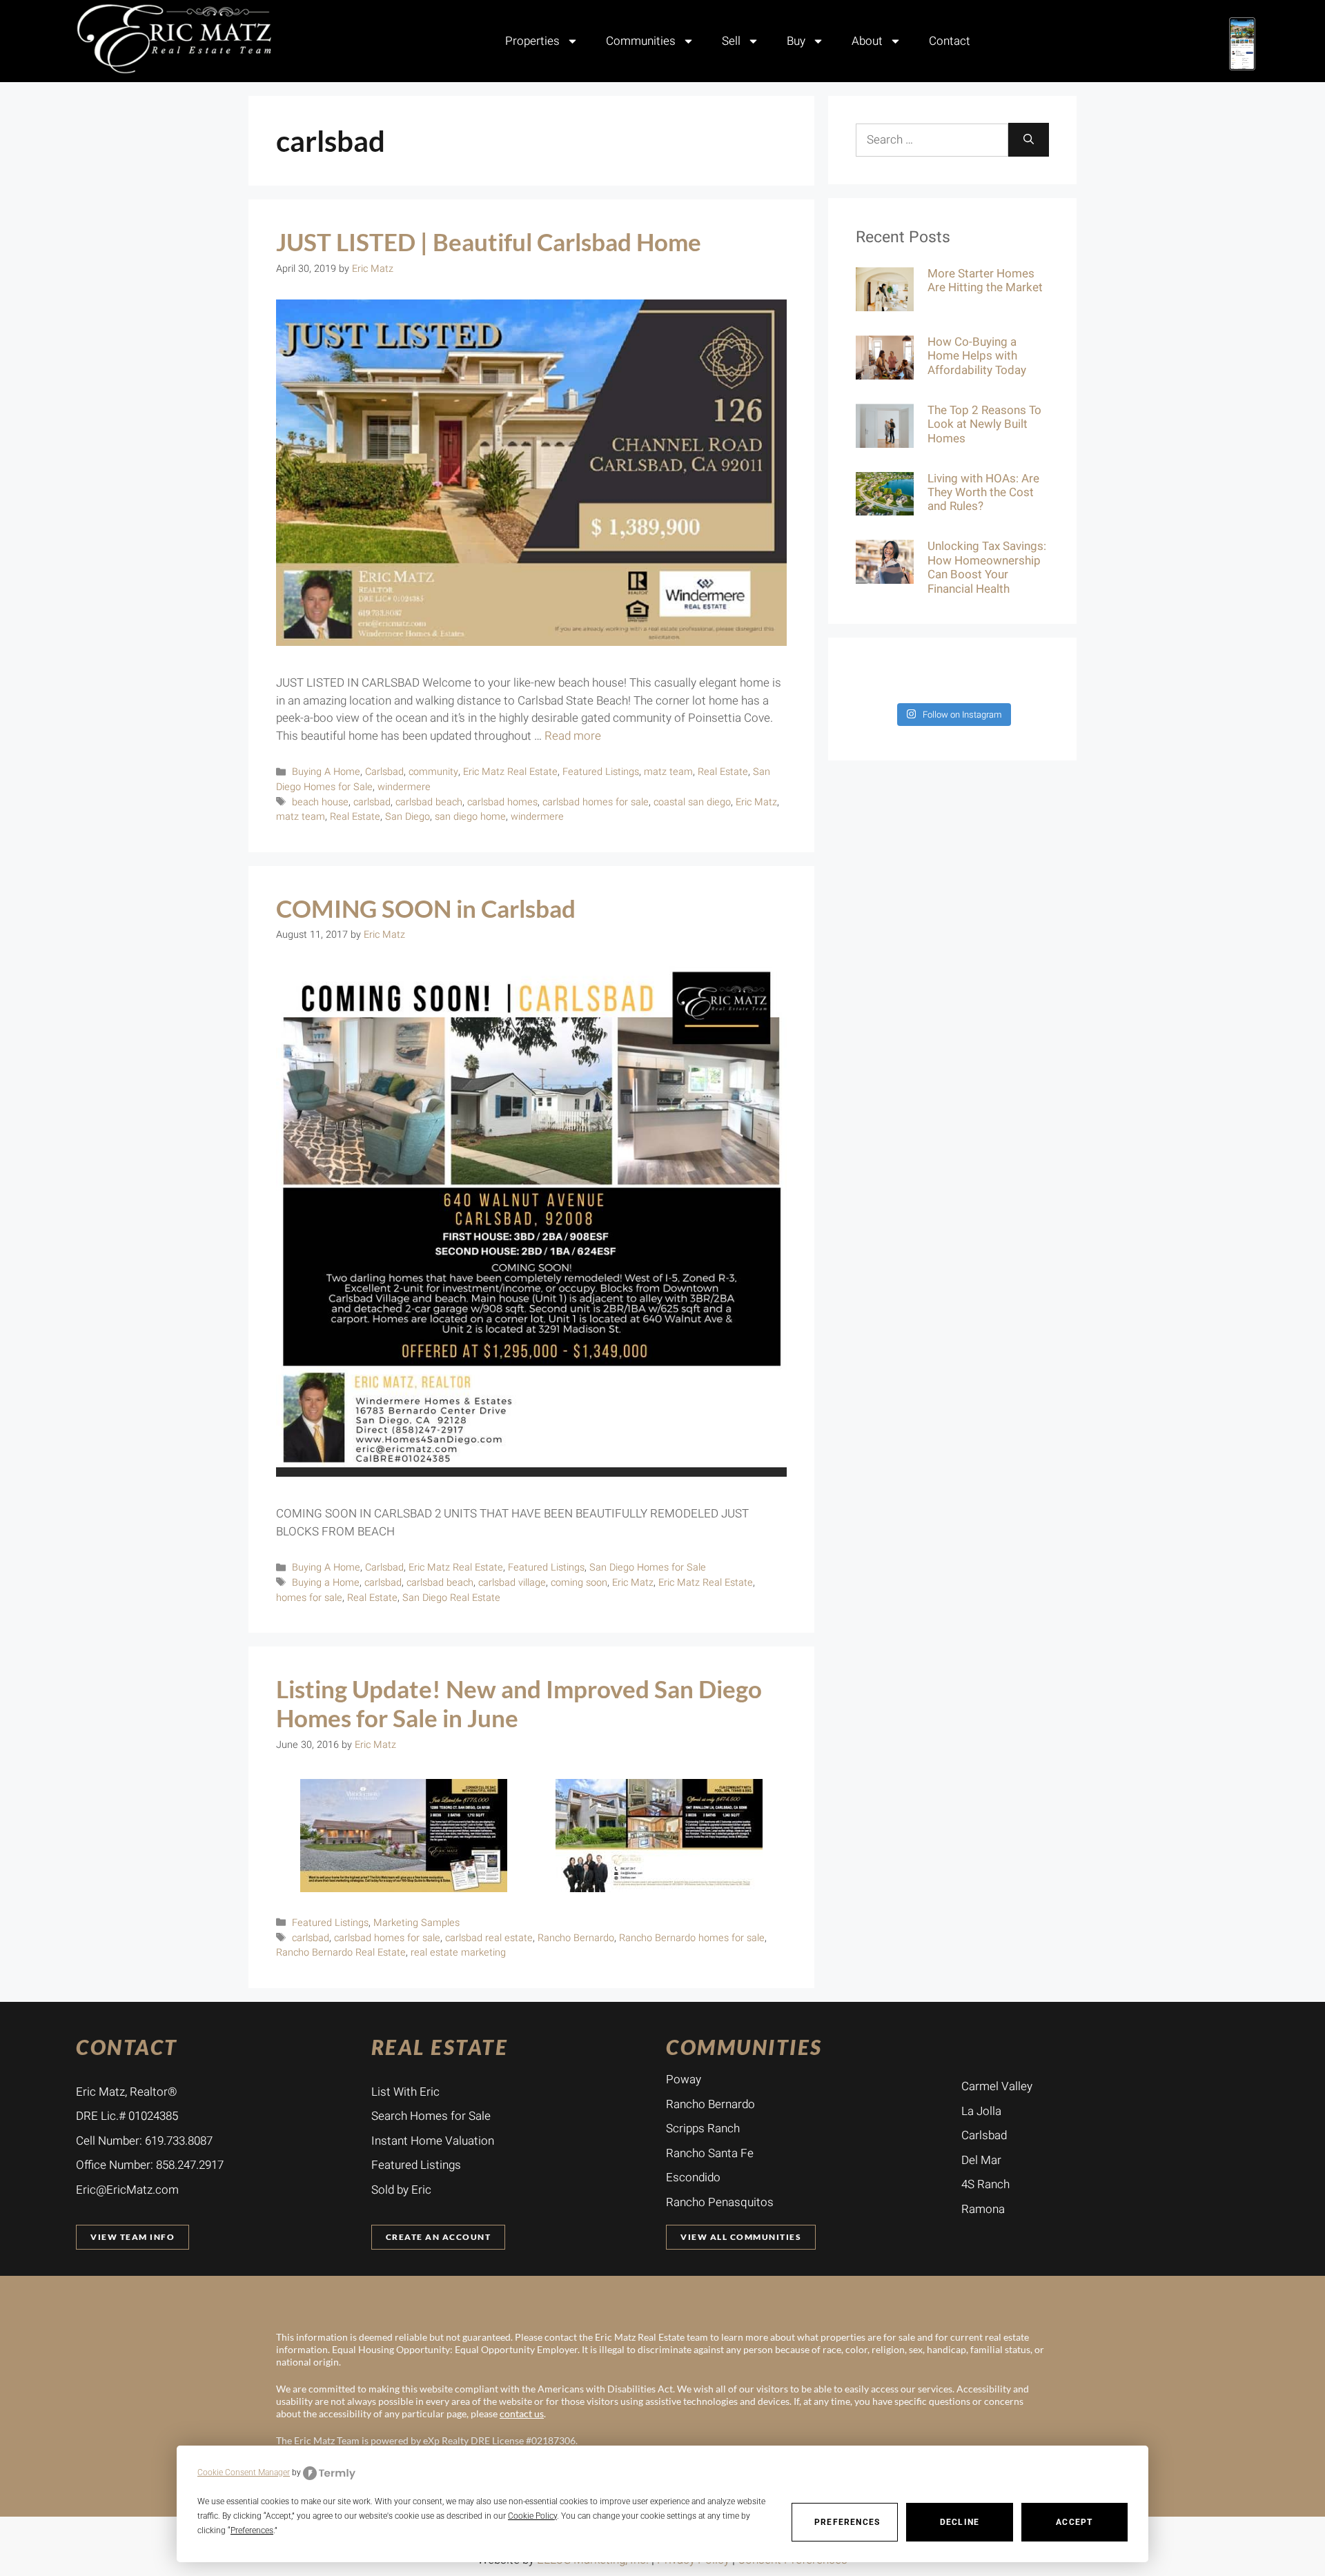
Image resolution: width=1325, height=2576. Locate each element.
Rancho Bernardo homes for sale (692, 1938)
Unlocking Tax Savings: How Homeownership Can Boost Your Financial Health (987, 567)
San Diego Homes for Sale (648, 1567)
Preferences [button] (252, 2530)
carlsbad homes (502, 802)
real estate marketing (458, 1953)
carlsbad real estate (489, 1938)
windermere (404, 787)
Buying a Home (326, 1583)
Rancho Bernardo (576, 1938)
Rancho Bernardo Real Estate (341, 1953)
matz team (668, 772)
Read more (573, 736)
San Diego (408, 817)
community (433, 772)
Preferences (847, 2522)
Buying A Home (326, 772)
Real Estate (723, 772)
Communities (641, 41)
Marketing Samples (416, 1923)
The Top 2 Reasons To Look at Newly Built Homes (984, 424)
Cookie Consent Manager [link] (244, 2472)
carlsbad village (512, 1583)
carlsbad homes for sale (596, 802)
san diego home (470, 817)
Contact (950, 41)
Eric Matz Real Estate (510, 772)
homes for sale (309, 1598)
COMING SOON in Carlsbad (426, 908)
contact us (522, 2413)
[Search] (1029, 140)
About (867, 41)
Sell (731, 41)
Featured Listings (601, 772)
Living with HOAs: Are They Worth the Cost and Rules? (983, 493)
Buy (796, 41)
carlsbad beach (429, 802)
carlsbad (372, 802)
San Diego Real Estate (451, 1598)
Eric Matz (756, 802)
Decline (960, 2522)
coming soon (579, 1583)
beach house (320, 802)
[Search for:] (932, 140)
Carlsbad (384, 772)
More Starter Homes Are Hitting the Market (985, 281)
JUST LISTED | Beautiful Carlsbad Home (489, 242)
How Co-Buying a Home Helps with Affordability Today (977, 356)
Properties (532, 41)
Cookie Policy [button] (532, 2516)
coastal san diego (692, 802)
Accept (1074, 2522)
